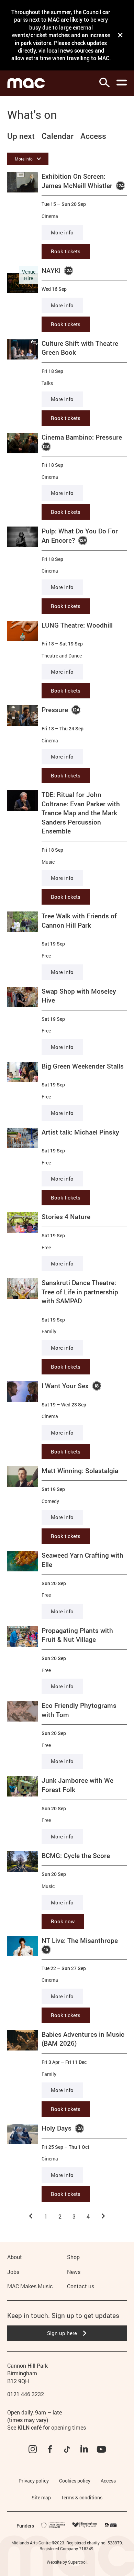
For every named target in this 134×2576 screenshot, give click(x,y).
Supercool (77, 2562)
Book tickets (66, 251)
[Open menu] (122, 82)
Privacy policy (34, 2481)
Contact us (81, 2286)
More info (62, 232)
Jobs (13, 2272)
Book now (63, 1921)
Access (93, 136)
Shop (73, 2257)
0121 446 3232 (26, 2394)
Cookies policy (75, 2481)
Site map (41, 2497)
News (74, 2272)
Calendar (58, 136)
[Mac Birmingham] (26, 83)
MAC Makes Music (30, 2286)
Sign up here (62, 2333)
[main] (67, 1158)
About (15, 2257)
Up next (21, 136)
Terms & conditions (82, 2497)
